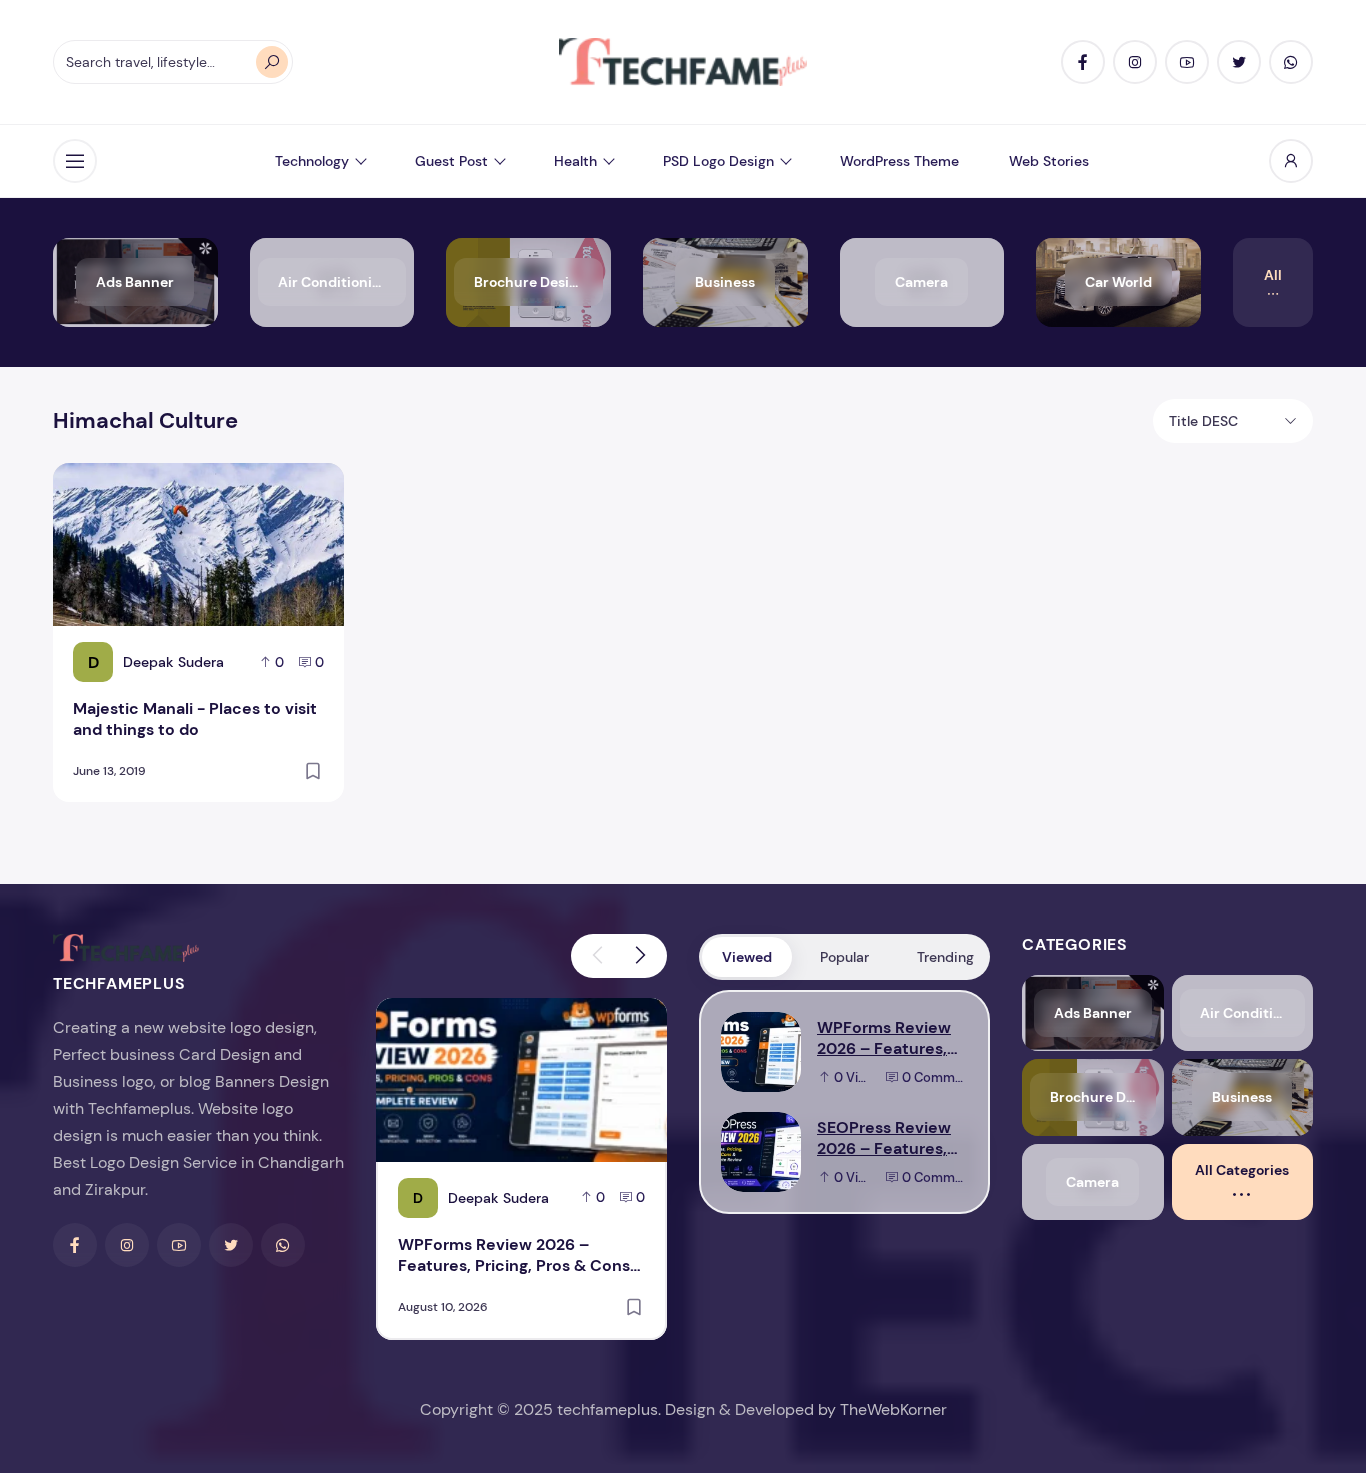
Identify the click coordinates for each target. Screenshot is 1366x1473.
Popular (844, 957)
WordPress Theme (899, 161)
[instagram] (1135, 62)
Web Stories (1049, 161)
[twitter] (1239, 62)
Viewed (747, 957)
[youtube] (1187, 62)
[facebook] (1083, 62)
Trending (945, 957)
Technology (312, 161)
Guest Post (451, 161)
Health (575, 161)
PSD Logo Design (718, 161)
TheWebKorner (893, 1409)
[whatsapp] (1291, 62)
